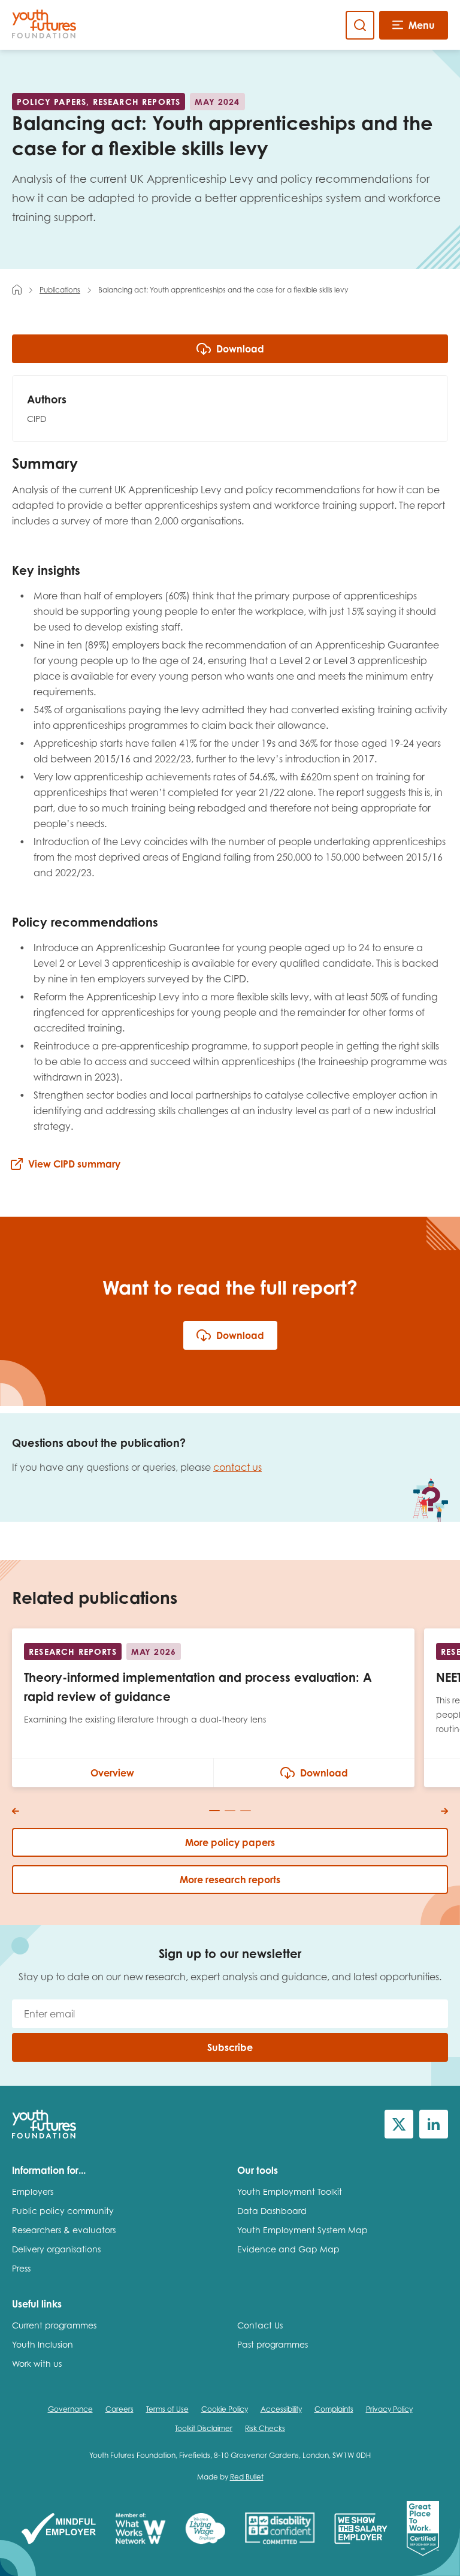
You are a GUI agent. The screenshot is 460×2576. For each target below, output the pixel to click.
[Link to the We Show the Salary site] (361, 2530)
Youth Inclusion (43, 2344)
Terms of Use (167, 2409)
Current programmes (54, 2325)
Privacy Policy (389, 2409)
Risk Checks (265, 2428)
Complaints (334, 2409)
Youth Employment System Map (302, 2230)
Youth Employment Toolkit (290, 2192)
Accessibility (281, 2409)
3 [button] (246, 1811)
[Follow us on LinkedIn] (434, 2124)
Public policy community (63, 2211)
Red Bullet (247, 2477)
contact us (237, 1467)
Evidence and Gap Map (288, 2249)
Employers (33, 2192)
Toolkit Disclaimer (204, 2428)
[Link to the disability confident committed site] (280, 2530)
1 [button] (214, 1811)
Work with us (37, 2364)
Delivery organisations (56, 2249)
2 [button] (230, 1811)
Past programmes (273, 2344)
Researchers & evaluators (64, 2230)
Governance (70, 2409)
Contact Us (260, 2325)
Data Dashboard (272, 2211)
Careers (119, 2409)
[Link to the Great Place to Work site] (423, 2530)
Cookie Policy (225, 2409)
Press (21, 2268)
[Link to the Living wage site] (205, 2530)
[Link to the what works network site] (140, 2530)
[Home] (17, 289)
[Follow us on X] (399, 2124)
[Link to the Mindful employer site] (59, 2530)
